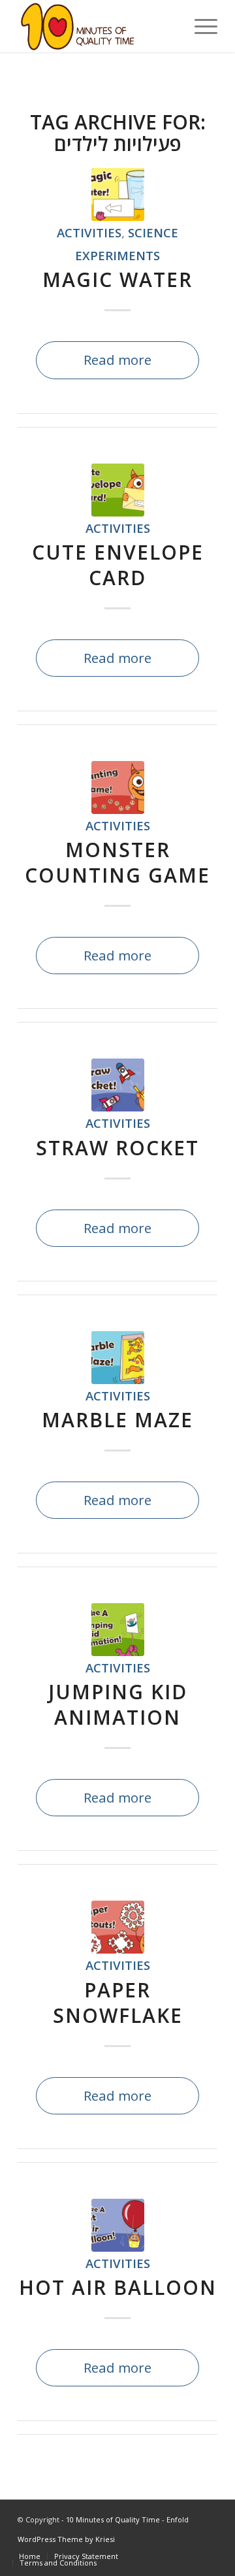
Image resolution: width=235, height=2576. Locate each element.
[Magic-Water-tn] (118, 195)
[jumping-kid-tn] (118, 1630)
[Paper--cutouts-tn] (118, 1927)
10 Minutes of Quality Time (113, 2519)
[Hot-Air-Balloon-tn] (118, 2225)
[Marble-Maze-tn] (118, 1358)
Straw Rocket (117, 1148)
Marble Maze (117, 1420)
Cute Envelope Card (118, 565)
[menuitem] (199, 26)
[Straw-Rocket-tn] (118, 1085)
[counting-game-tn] (118, 788)
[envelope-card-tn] (118, 490)
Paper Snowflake (118, 2003)
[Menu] (199, 26)
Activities (89, 232)
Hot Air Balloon (118, 2287)
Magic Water (117, 280)
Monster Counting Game (117, 862)
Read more (117, 360)
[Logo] (98, 26)
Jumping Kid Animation (118, 1704)
